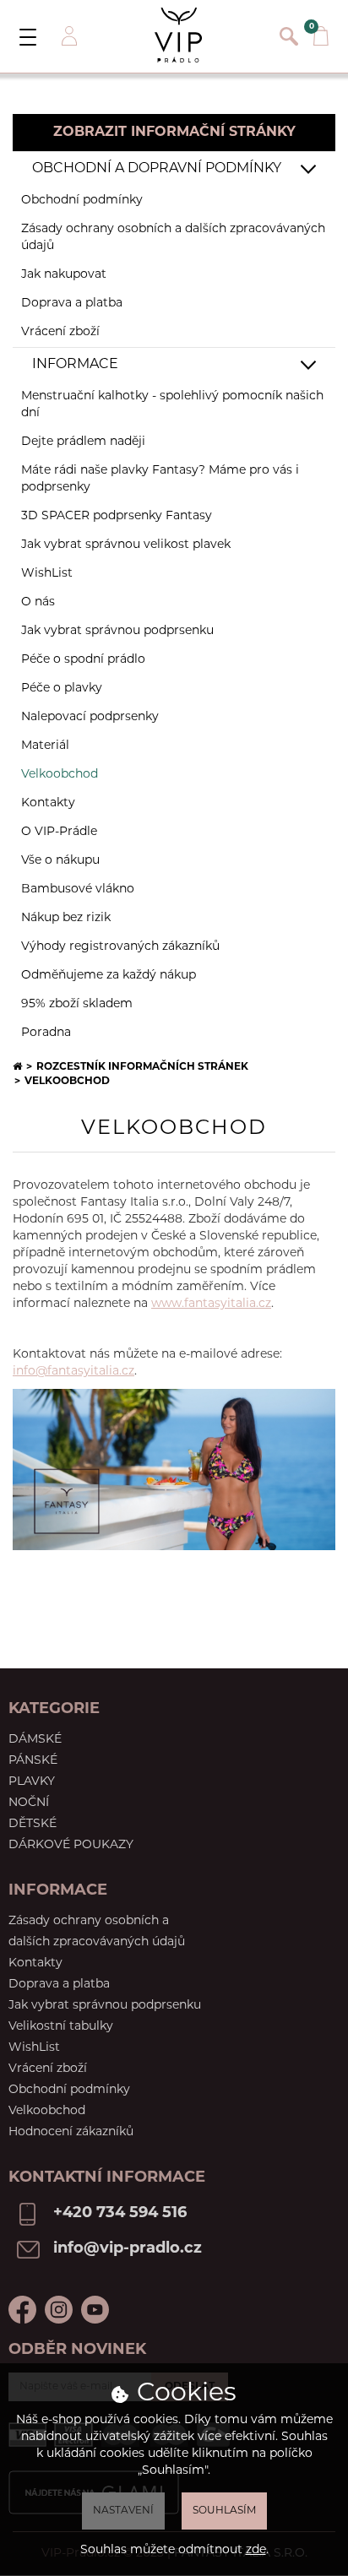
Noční (29, 1803)
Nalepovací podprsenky (90, 717)
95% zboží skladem (77, 1004)
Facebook (22, 2310)
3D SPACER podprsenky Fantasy (117, 516)
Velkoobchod (47, 2111)
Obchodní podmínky (82, 201)
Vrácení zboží (60, 332)
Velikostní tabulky (61, 2027)
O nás (38, 602)
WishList (47, 574)
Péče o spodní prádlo (83, 660)
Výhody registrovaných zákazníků (120, 947)
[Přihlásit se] (68, 36)
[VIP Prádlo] (178, 35)
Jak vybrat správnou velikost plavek (126, 545)
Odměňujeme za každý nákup (109, 976)
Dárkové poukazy (71, 1845)
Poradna (46, 1033)
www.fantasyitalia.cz (211, 1304)
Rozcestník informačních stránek (142, 1067)
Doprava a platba (72, 304)
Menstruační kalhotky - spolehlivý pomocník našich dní (172, 405)
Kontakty (48, 803)
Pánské (33, 1761)
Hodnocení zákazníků (71, 2132)
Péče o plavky (62, 689)
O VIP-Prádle (59, 832)
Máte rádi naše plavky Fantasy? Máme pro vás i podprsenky (160, 479)
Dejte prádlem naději (83, 442)
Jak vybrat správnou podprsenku (117, 631)
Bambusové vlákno (78, 889)
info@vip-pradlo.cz (128, 2249)
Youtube (95, 2310)
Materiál (45, 746)
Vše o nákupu (60, 861)
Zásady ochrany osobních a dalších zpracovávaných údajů (173, 238)
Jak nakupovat (64, 275)
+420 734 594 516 (120, 2214)
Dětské (33, 1824)
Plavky (32, 1782)
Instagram (59, 2310)
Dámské (35, 1740)
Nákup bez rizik (66, 918)
